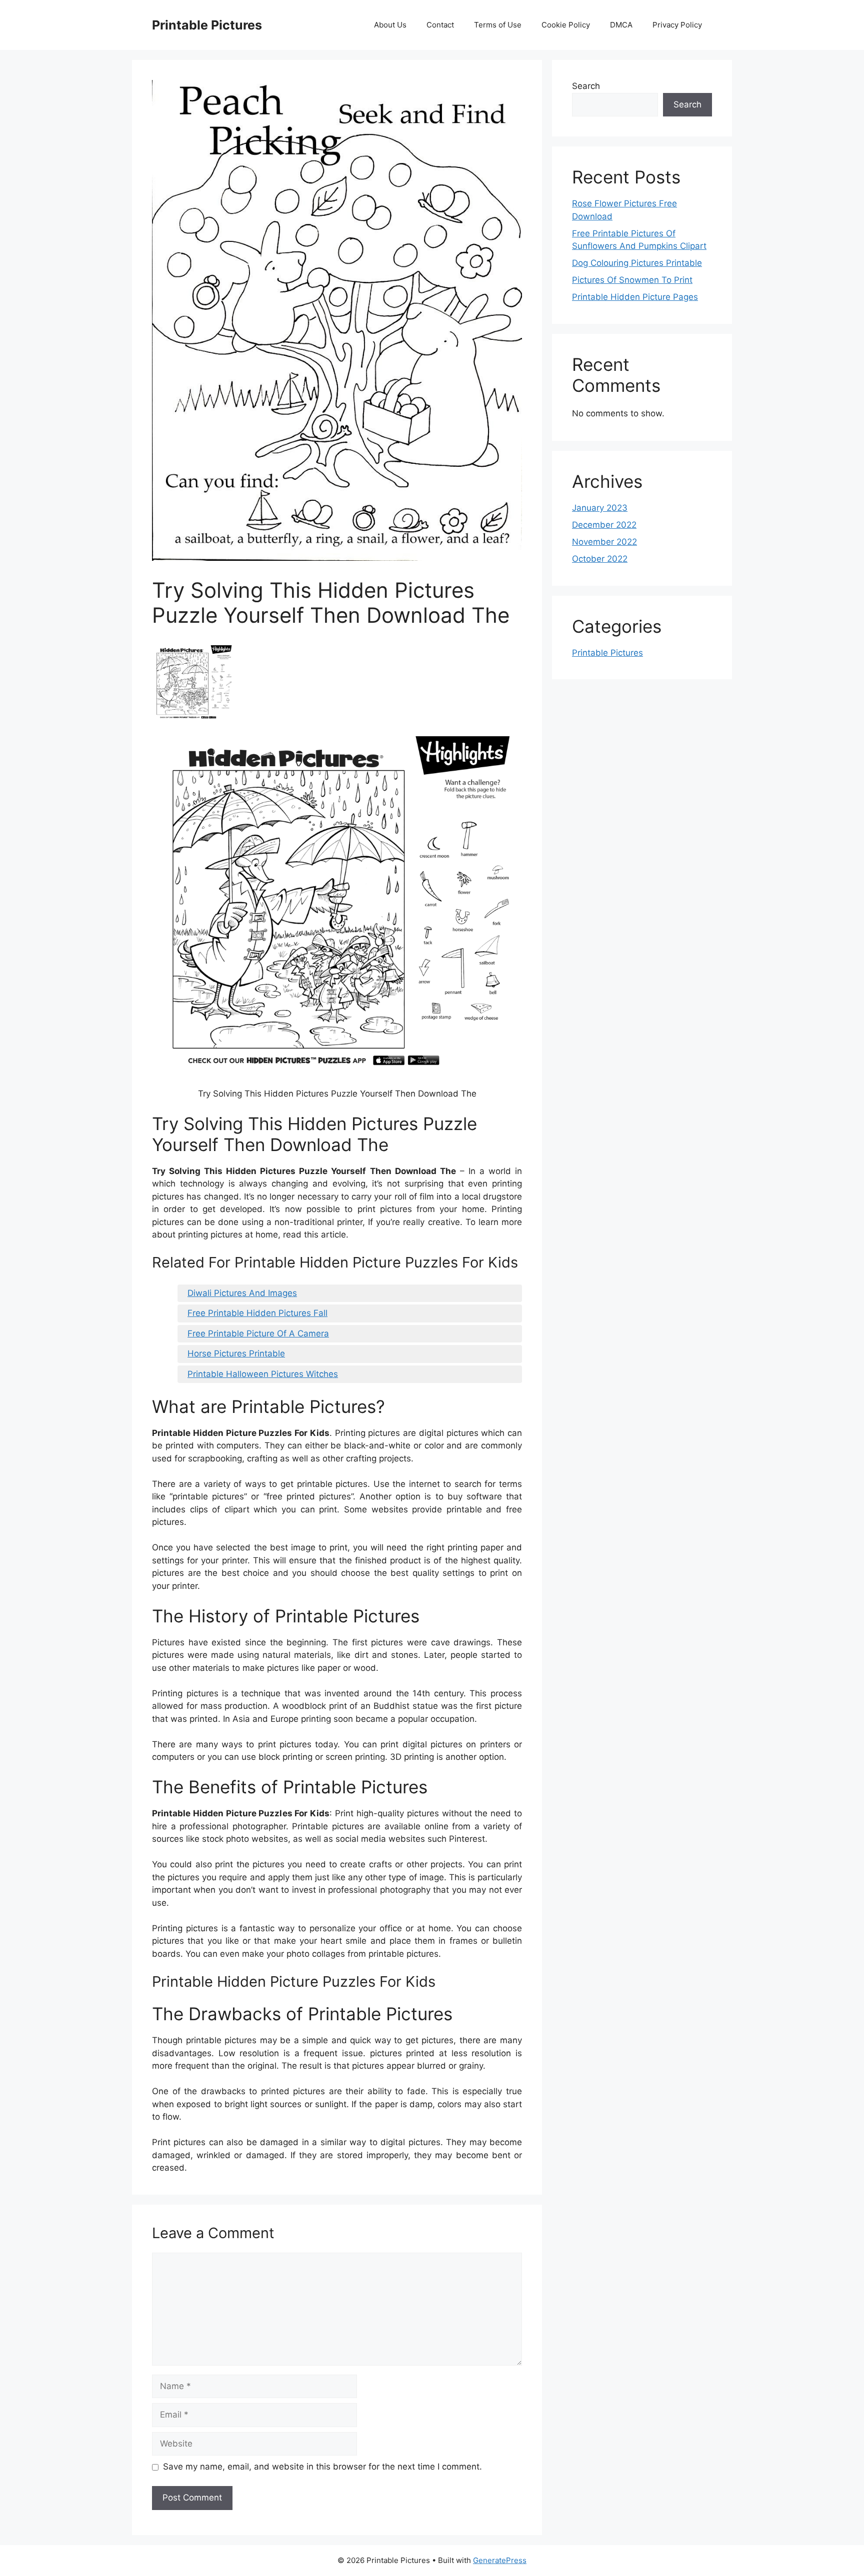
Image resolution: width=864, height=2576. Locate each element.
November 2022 (604, 542)
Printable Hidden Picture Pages (635, 297)
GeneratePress (500, 2560)
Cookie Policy (566, 25)
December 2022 (604, 525)
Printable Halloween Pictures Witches (263, 1374)
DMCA (621, 25)
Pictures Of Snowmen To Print (632, 280)
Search (586, 86)
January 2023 (600, 508)
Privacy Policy (677, 25)
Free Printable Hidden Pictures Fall (257, 1313)
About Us (390, 25)
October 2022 (600, 559)
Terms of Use (498, 25)
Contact (440, 25)
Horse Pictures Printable (236, 1353)
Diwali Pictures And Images (242, 1293)
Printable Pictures (207, 25)
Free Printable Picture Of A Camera (258, 1333)
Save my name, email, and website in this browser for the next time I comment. (322, 2467)
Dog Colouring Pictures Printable (637, 263)
